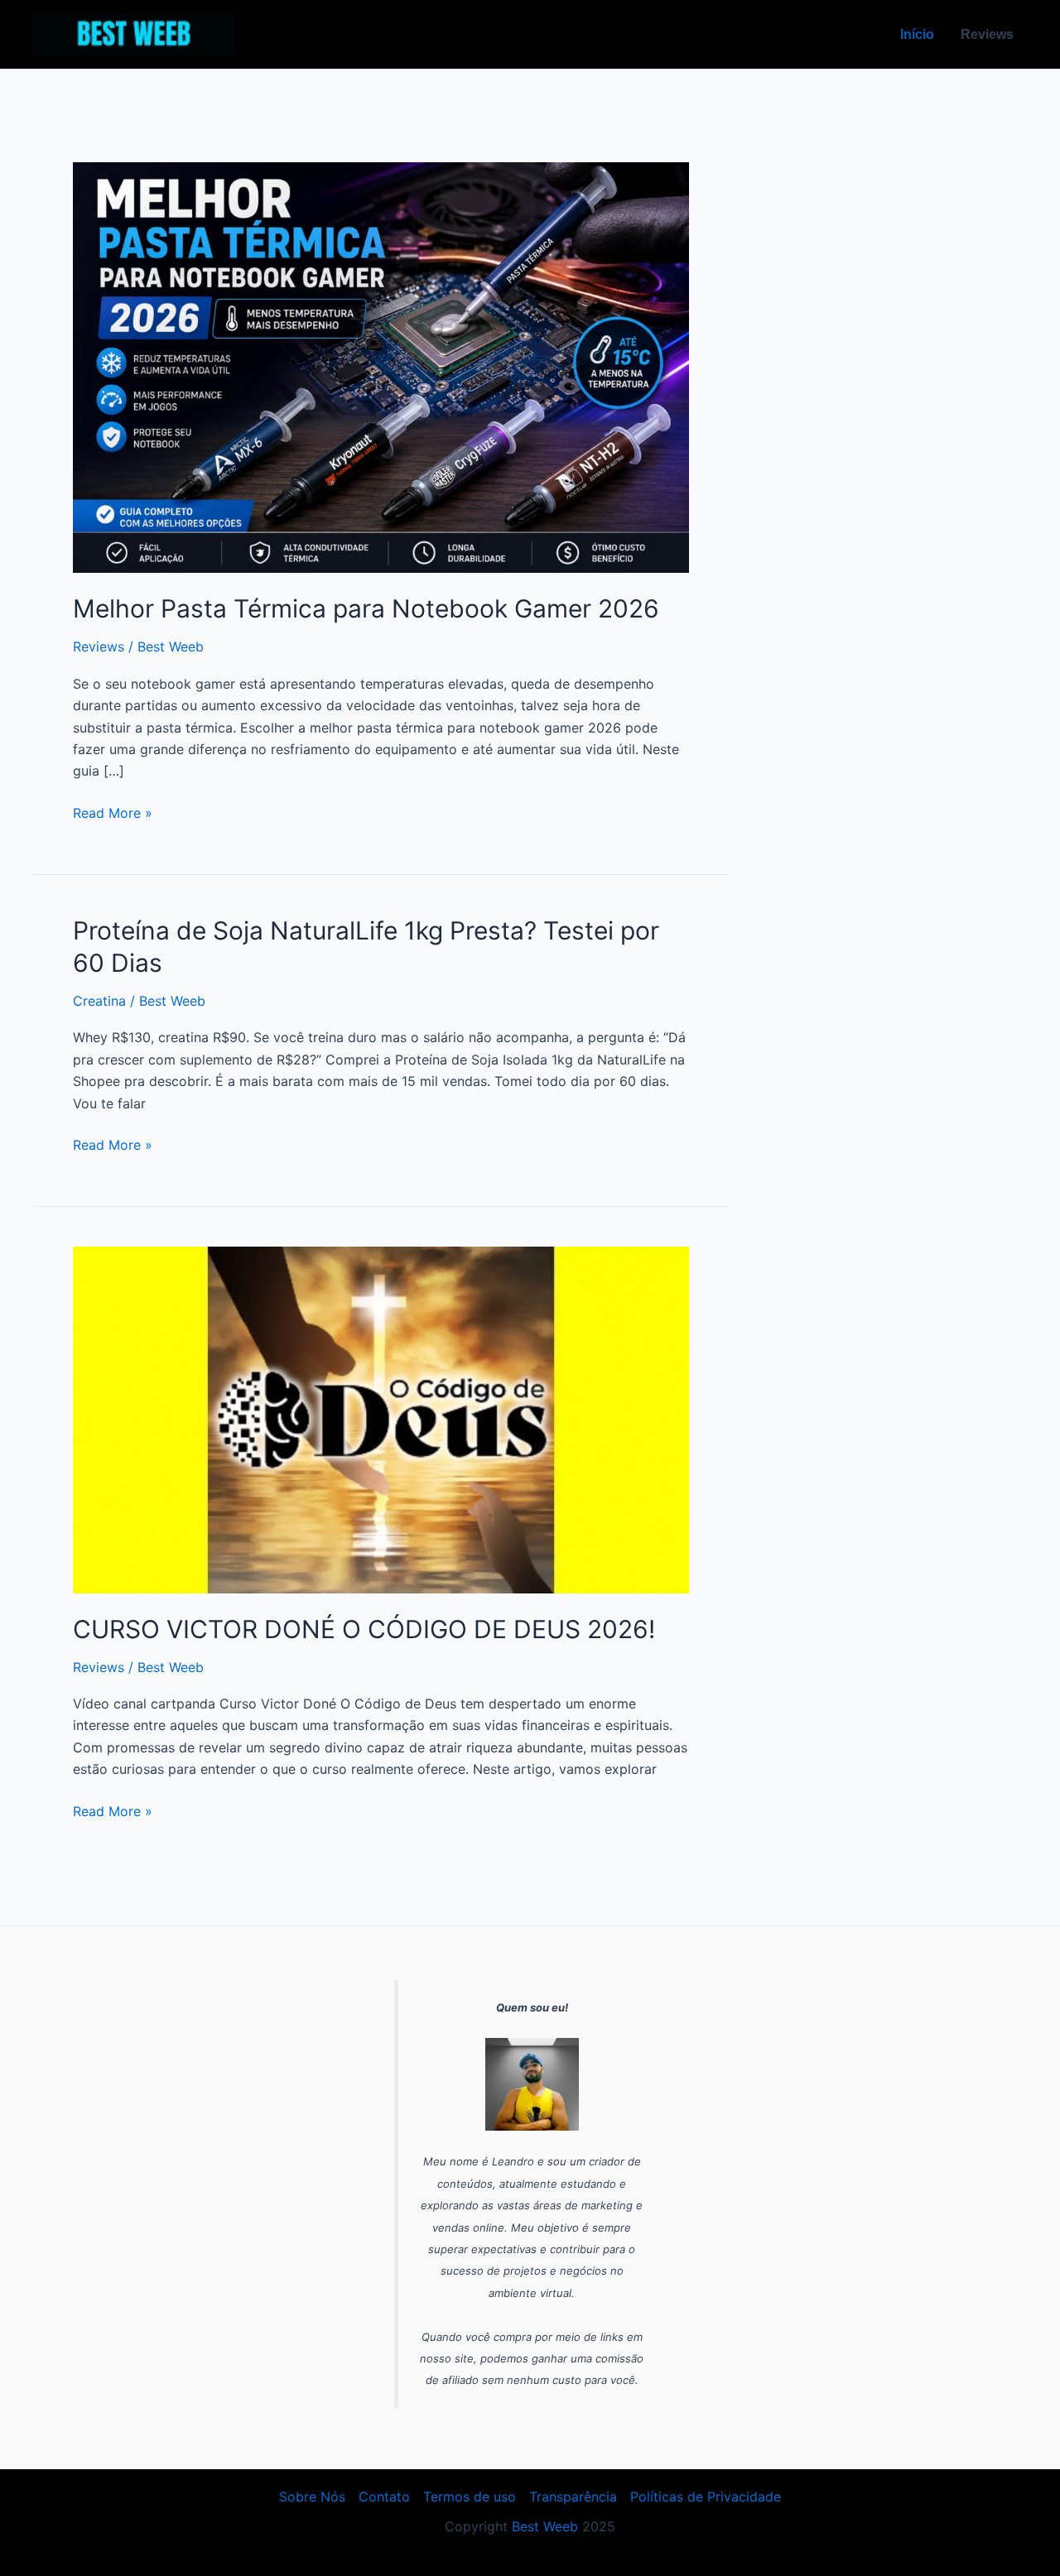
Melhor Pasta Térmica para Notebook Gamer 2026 (366, 608)
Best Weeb (545, 2526)
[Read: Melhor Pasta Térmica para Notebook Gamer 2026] (381, 367)
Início (917, 34)
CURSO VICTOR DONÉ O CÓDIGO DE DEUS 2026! (364, 1629)
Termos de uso (470, 2497)
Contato (384, 2497)
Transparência (573, 2497)
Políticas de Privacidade (706, 2497)
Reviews (987, 34)
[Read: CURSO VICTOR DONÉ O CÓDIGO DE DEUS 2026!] (381, 1419)
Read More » (113, 812)
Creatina (99, 1001)
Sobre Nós (312, 2497)
